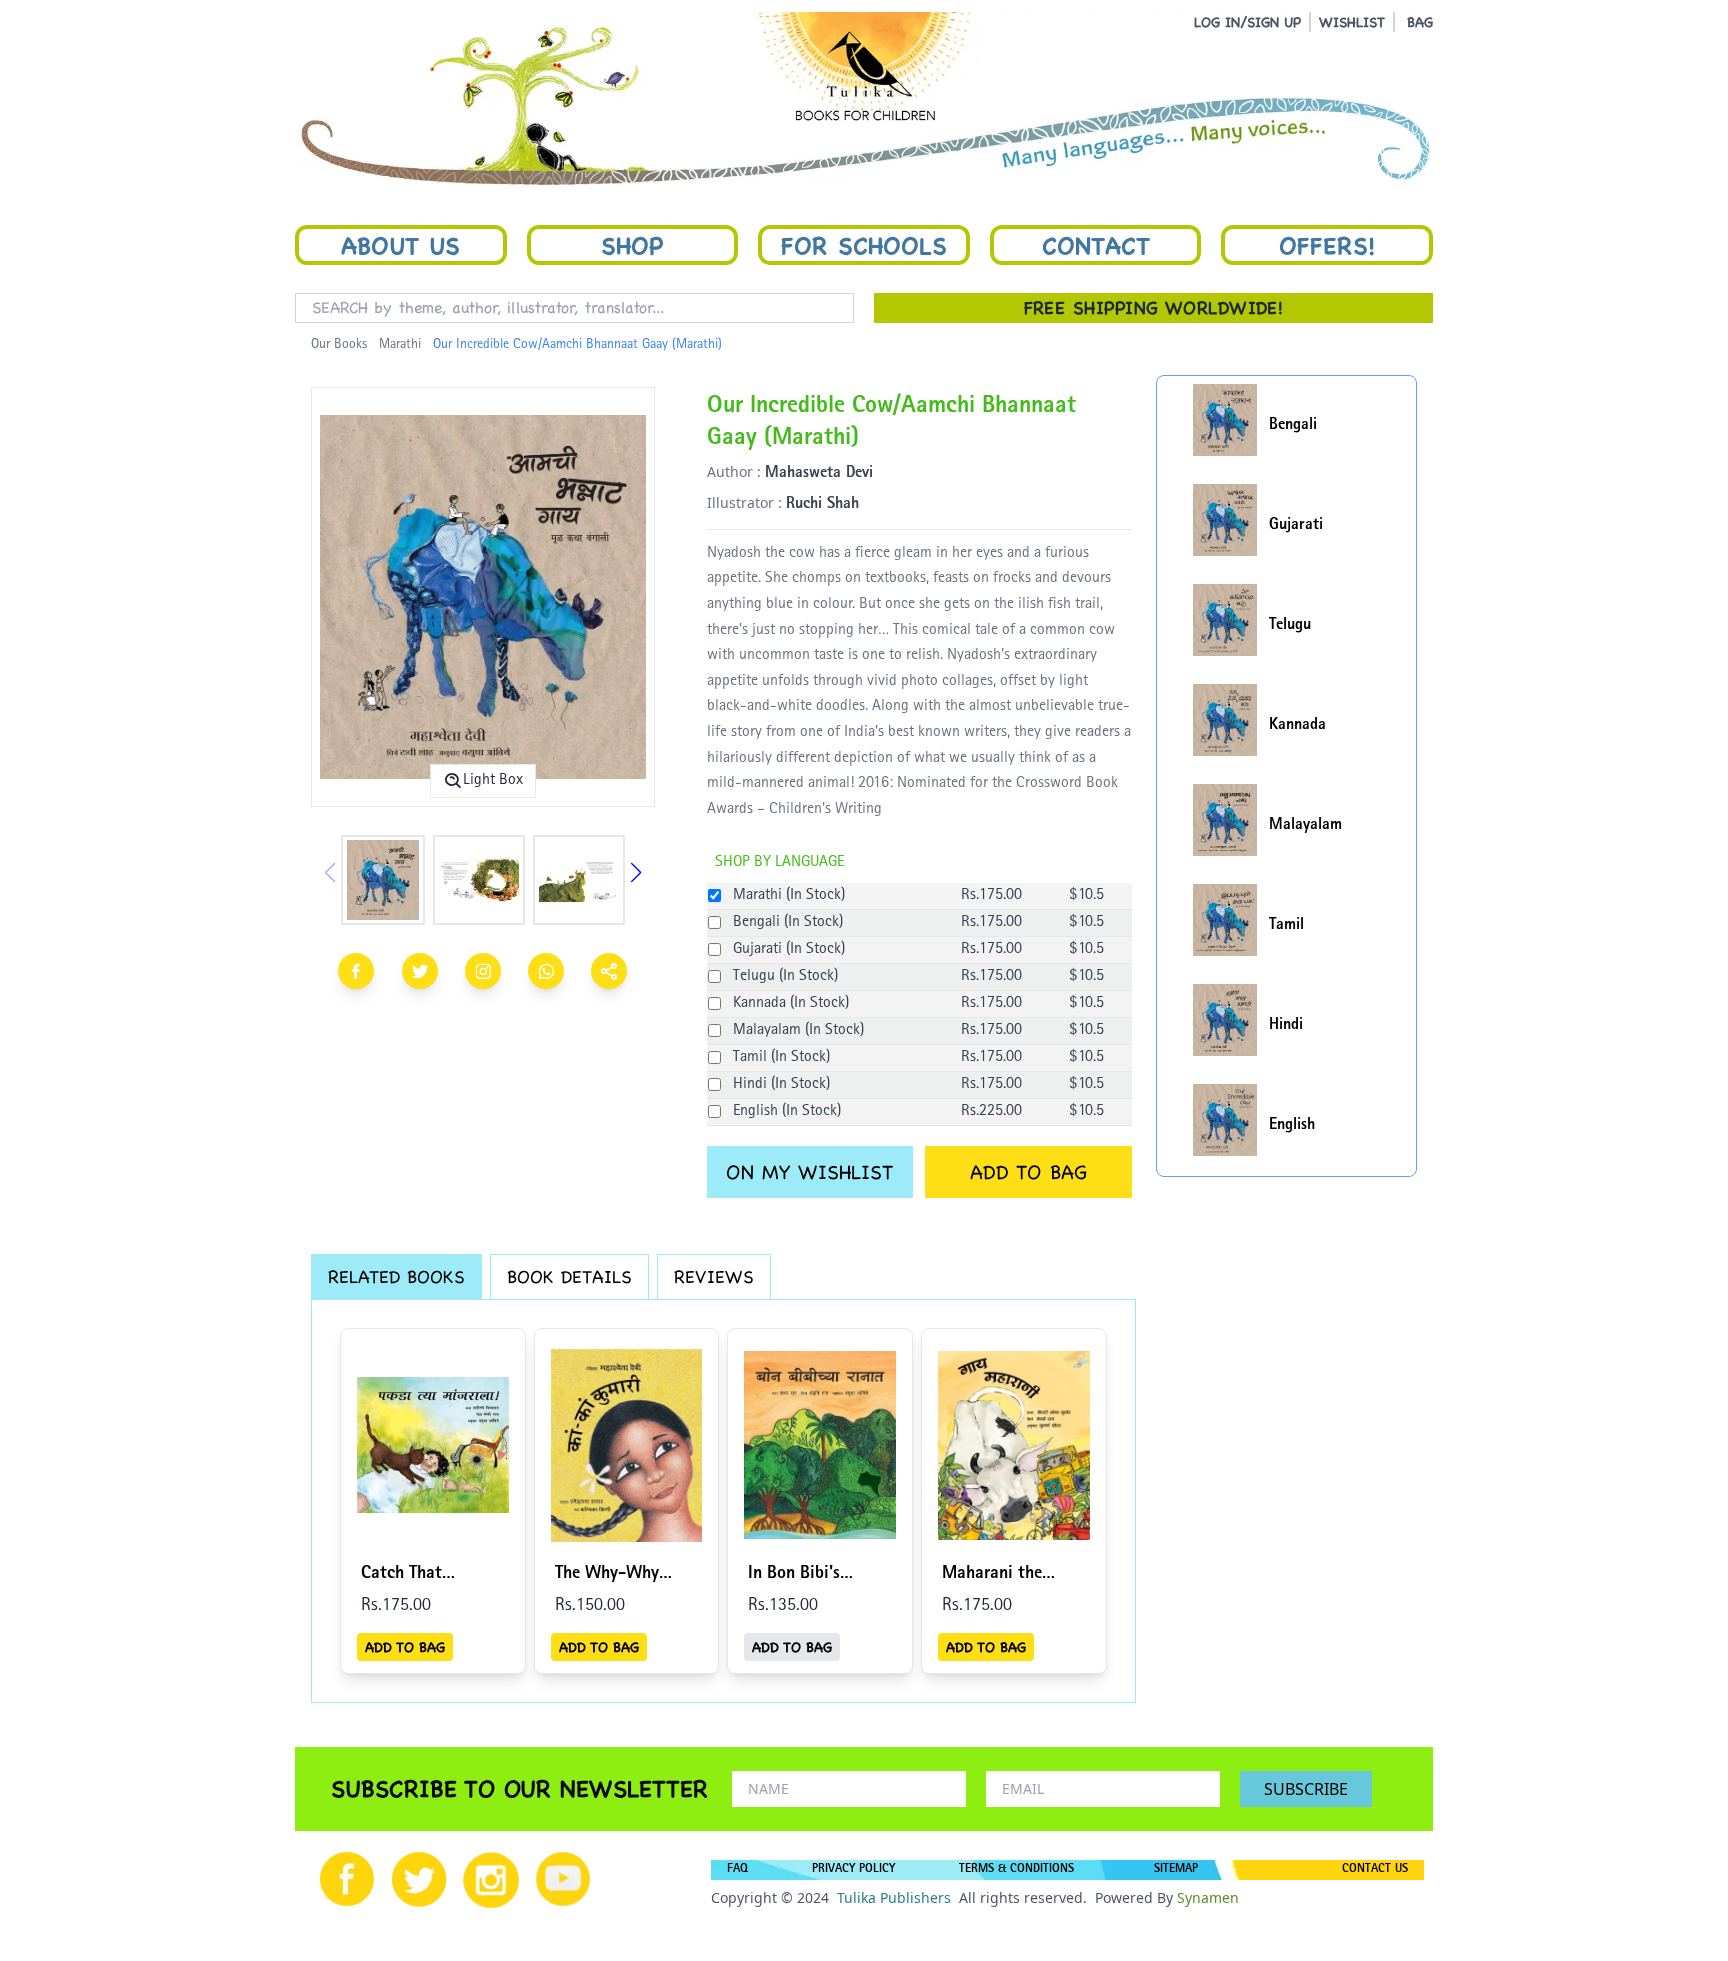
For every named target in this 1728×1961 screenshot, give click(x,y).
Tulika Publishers (894, 1897)
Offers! (1327, 245)
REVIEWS (714, 1276)
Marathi (400, 345)
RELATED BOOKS (396, 1276)
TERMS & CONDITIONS (1016, 1870)
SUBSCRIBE (1306, 1789)
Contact (1096, 245)
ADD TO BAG (1028, 1172)
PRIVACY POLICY (853, 1870)
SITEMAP (1176, 1870)
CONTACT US (1375, 1870)
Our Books (339, 345)
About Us (400, 245)
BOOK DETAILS (569, 1276)
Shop (632, 245)
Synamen (1208, 1897)
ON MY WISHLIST (809, 1172)
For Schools (864, 245)
